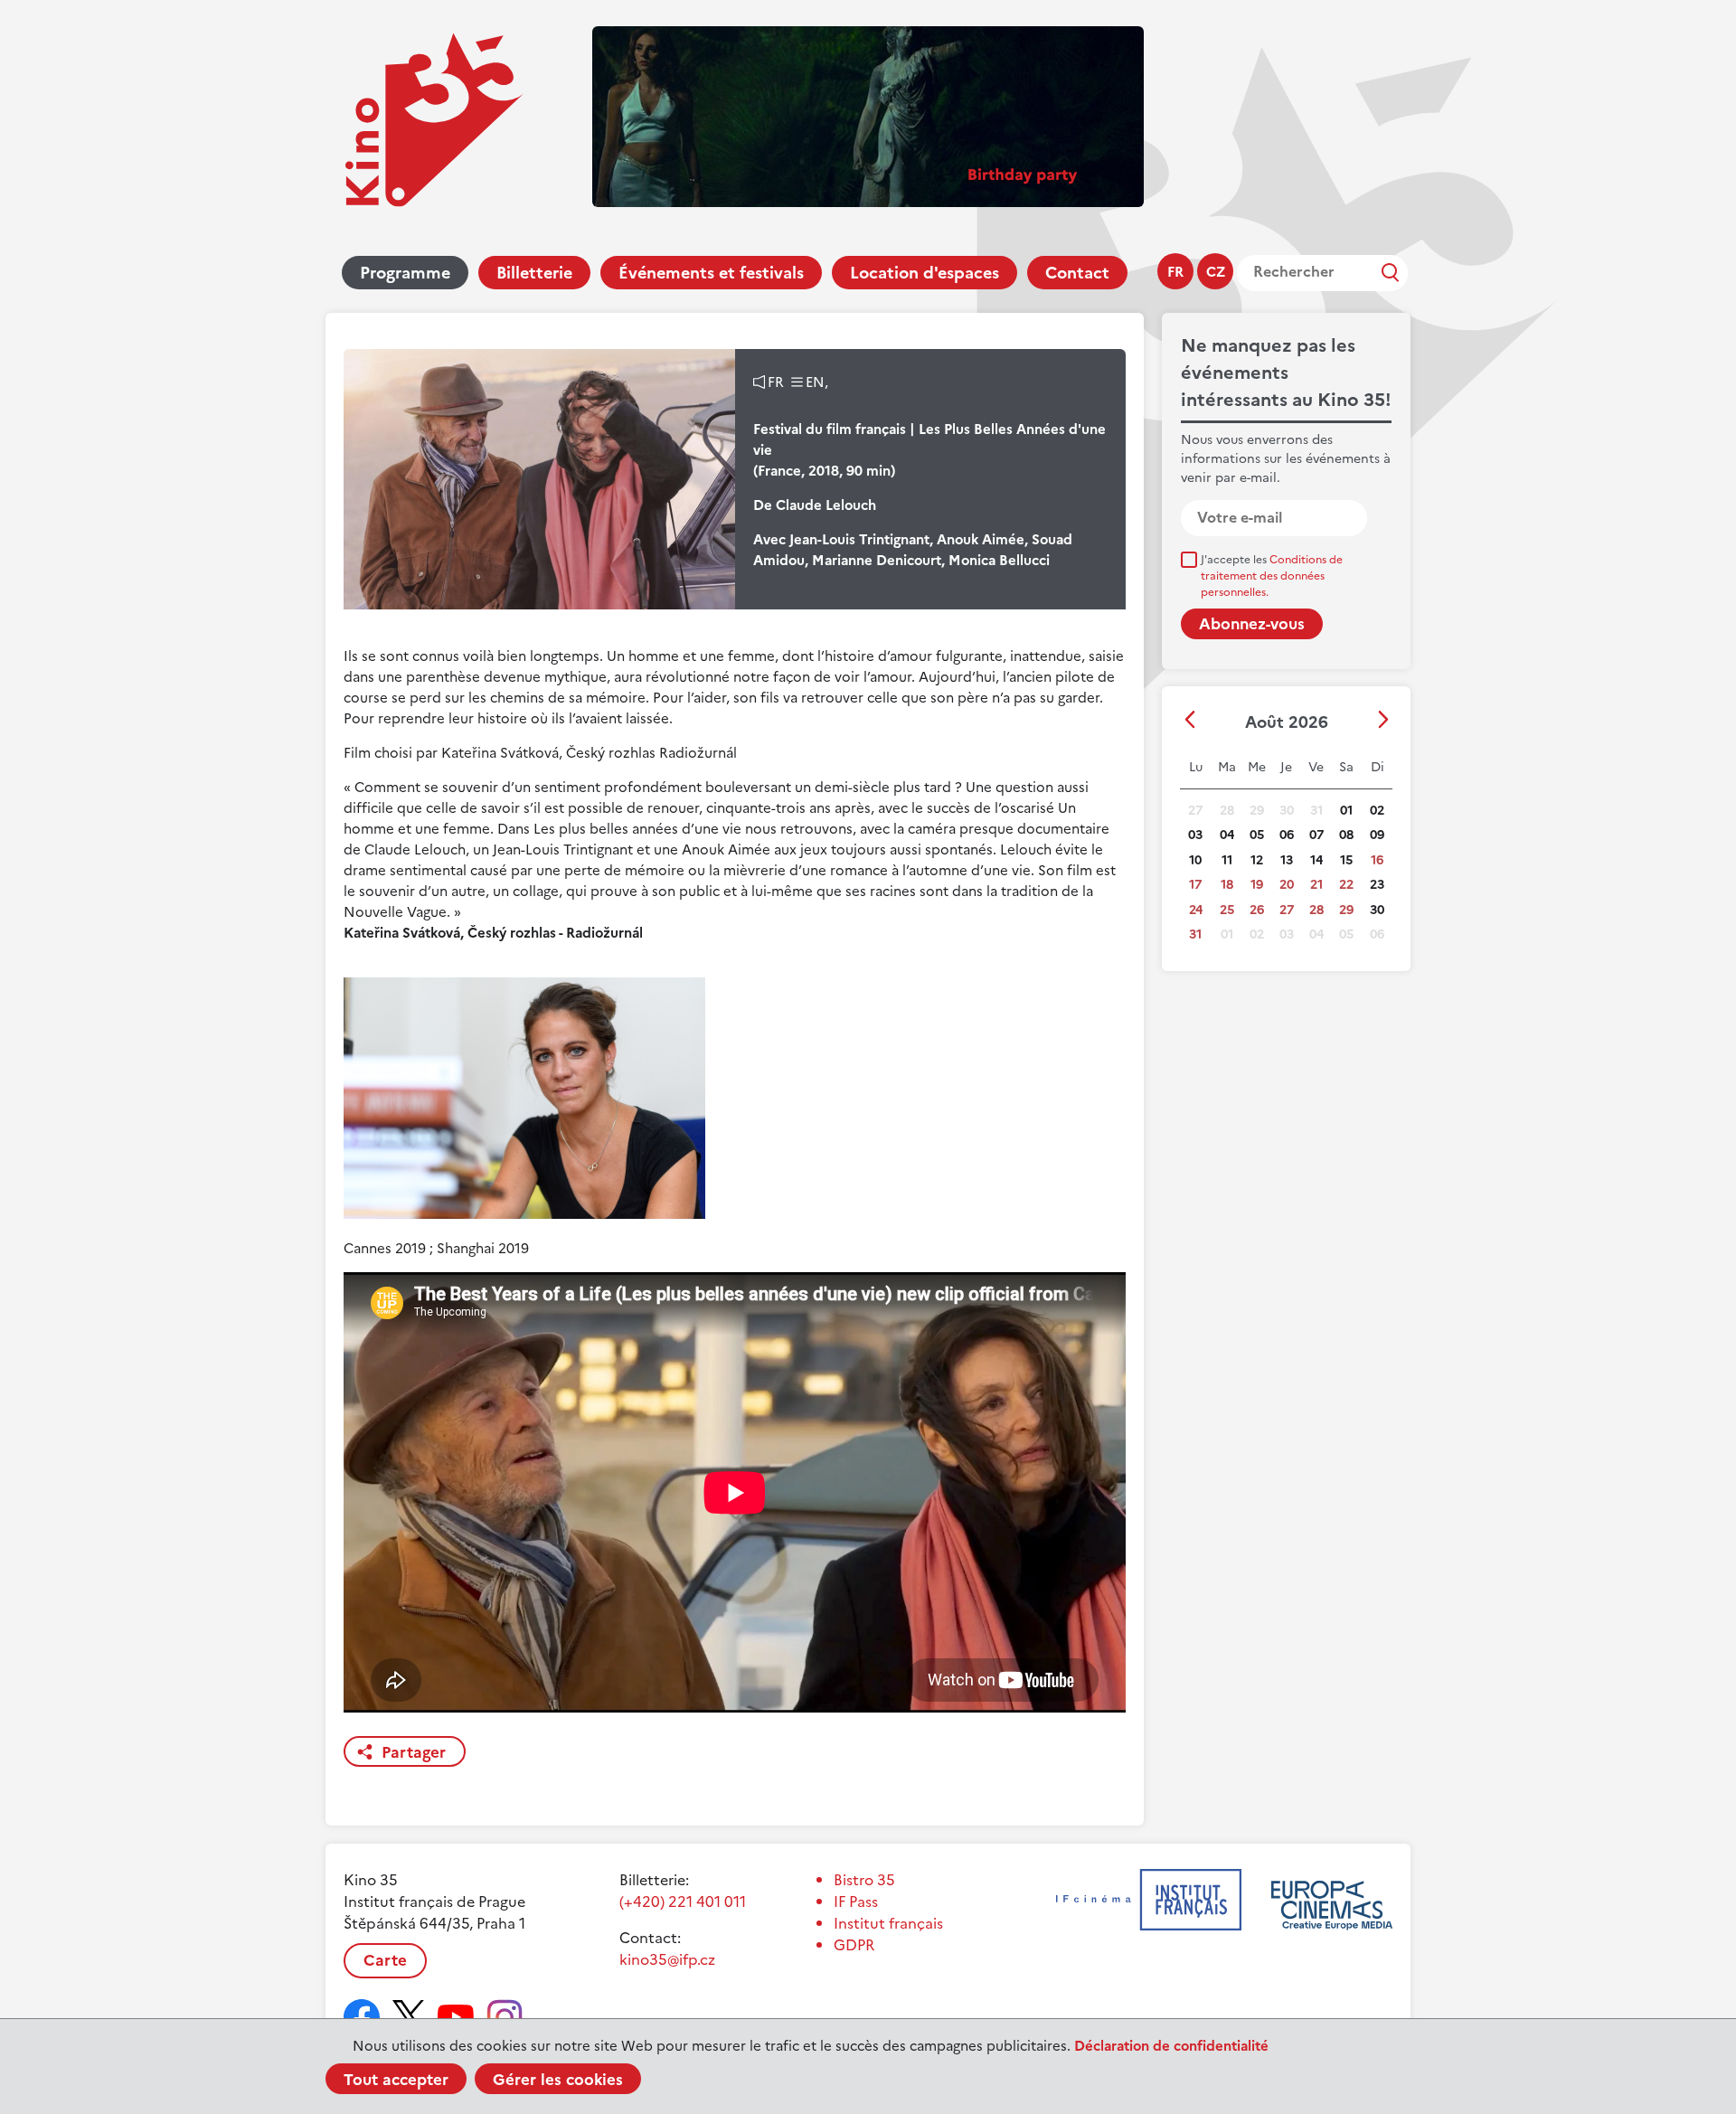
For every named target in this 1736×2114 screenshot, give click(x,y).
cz (1216, 272)
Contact (1077, 273)
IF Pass (856, 1902)
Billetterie (534, 273)
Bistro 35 (864, 1880)
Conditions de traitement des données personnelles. (1272, 576)
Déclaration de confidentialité (1171, 2046)
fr (1175, 272)
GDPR (854, 1945)
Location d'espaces (925, 273)
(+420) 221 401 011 (683, 1902)
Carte (385, 1960)
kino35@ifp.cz (667, 1959)
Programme (405, 273)
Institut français (888, 1923)
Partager (414, 1752)
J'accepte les (1272, 576)
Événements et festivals (711, 273)
